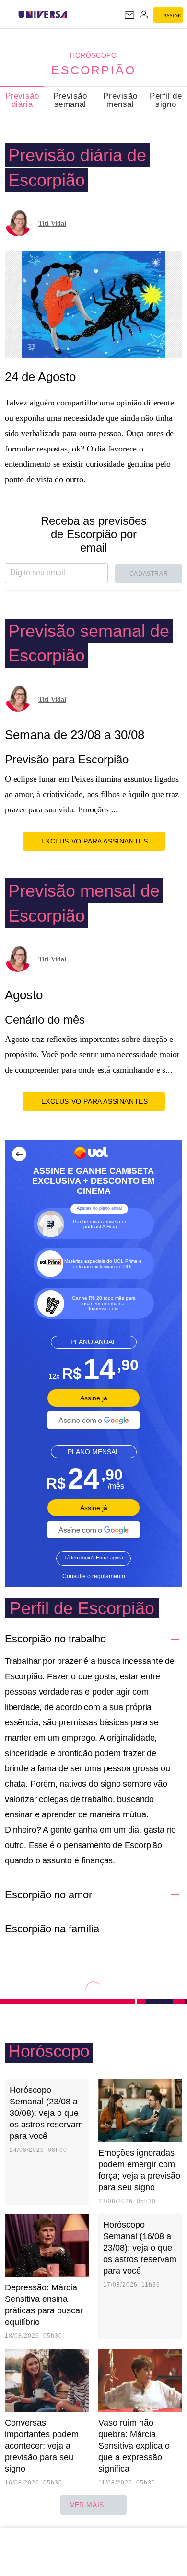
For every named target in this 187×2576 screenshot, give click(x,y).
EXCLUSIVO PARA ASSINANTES (95, 841)
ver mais (87, 2505)
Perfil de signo (166, 100)
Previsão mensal (120, 100)
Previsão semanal (70, 100)
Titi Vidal (52, 224)
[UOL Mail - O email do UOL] (129, 15)
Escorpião (93, 70)
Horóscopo (93, 55)
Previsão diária (22, 100)
